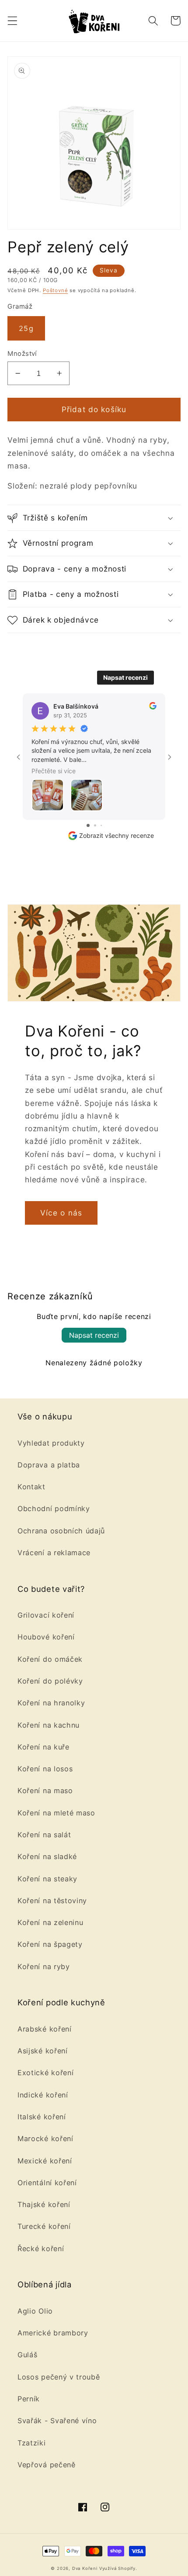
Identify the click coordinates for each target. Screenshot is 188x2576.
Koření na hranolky (51, 1703)
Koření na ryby (44, 1966)
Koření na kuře (44, 1747)
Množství (22, 354)
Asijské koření (43, 2051)
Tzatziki (32, 2443)
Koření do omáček (50, 1659)
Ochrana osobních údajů (61, 1531)
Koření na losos (45, 1769)
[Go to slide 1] (88, 825)
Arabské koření (45, 2029)
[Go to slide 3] (101, 825)
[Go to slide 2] (95, 825)
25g (26, 328)
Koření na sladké (47, 1856)
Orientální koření (47, 2183)
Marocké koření (45, 2139)
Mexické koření (45, 2161)
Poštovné (55, 290)
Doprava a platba (49, 1465)
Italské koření (42, 2117)
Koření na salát (44, 1835)
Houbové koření (46, 1637)
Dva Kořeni (85, 2568)
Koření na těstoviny (52, 1901)
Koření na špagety (50, 1944)
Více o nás (61, 1213)
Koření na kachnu (49, 1725)
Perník (29, 2399)
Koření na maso (45, 1791)
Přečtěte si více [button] (54, 771)
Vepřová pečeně (47, 2465)
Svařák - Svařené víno (57, 2421)
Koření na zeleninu (50, 1922)
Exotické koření (45, 2073)
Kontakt (31, 1487)
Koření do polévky (50, 1681)
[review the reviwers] (153, 707)
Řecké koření (41, 2249)
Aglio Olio (35, 2311)
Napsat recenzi (125, 677)
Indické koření (43, 2095)
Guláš (27, 2355)
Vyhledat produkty (51, 1443)
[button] (12, 21)
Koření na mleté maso (56, 1813)
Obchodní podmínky (54, 1508)
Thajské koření (44, 2204)
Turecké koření (44, 2226)
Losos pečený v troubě (59, 2377)
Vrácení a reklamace (54, 1553)
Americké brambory (53, 2333)
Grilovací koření (46, 1615)
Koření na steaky (47, 1879)
